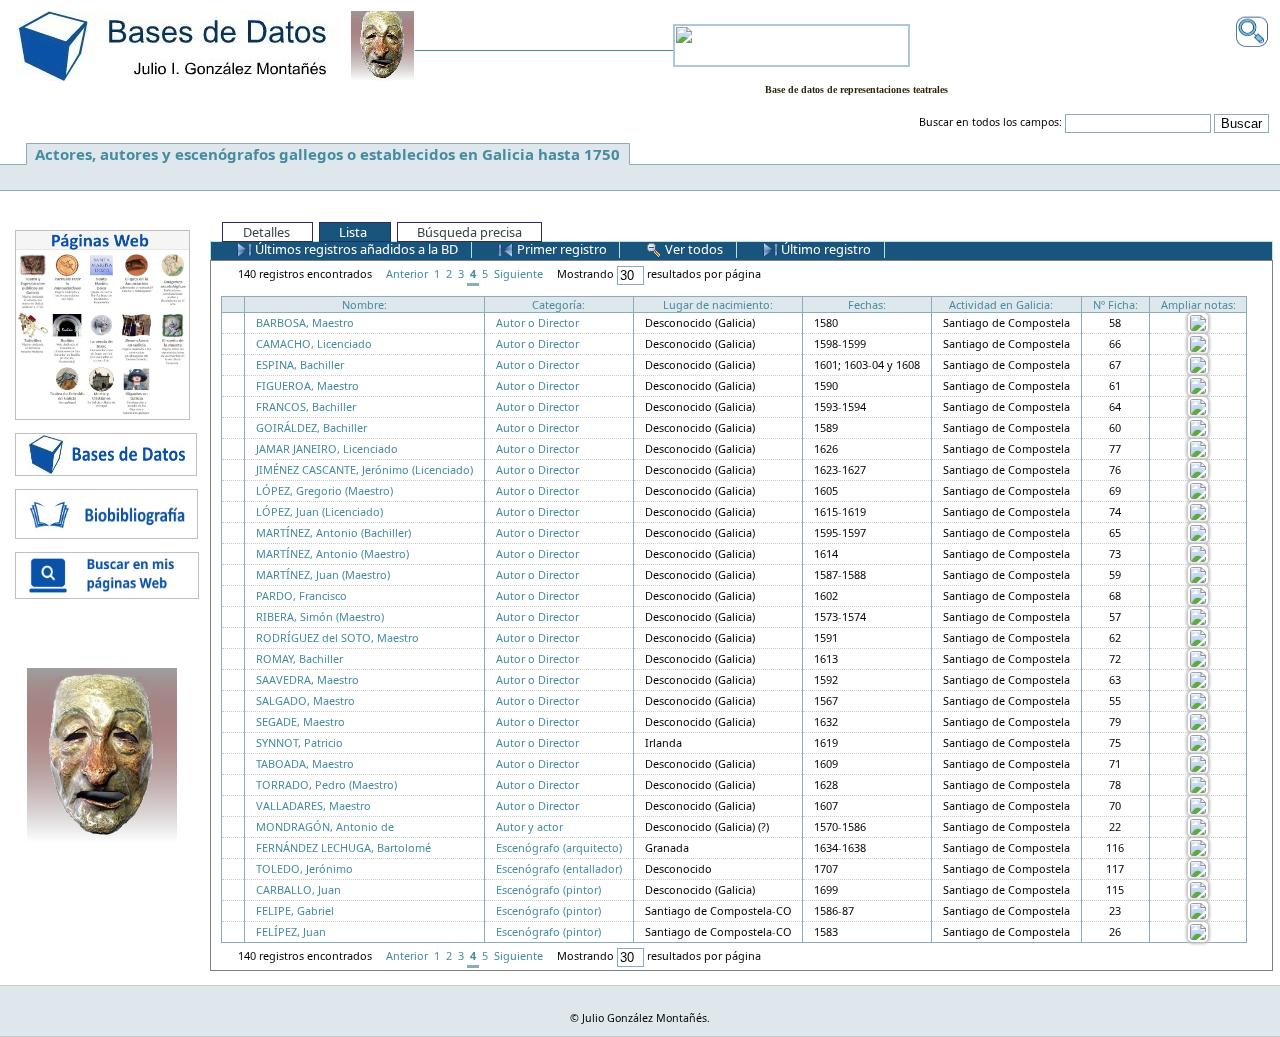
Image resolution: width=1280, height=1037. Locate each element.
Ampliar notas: (1198, 304)
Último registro (824, 249)
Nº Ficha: (1115, 304)
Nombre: (364, 304)
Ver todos (692, 249)
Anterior (407, 273)
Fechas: (867, 304)
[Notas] (1198, 321)
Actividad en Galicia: (1001, 304)
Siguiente (518, 273)
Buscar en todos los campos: (990, 122)
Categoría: (558, 304)
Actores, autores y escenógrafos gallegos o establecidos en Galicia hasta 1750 (327, 154)
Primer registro (560, 249)
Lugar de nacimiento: (718, 304)
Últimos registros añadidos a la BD (355, 249)
